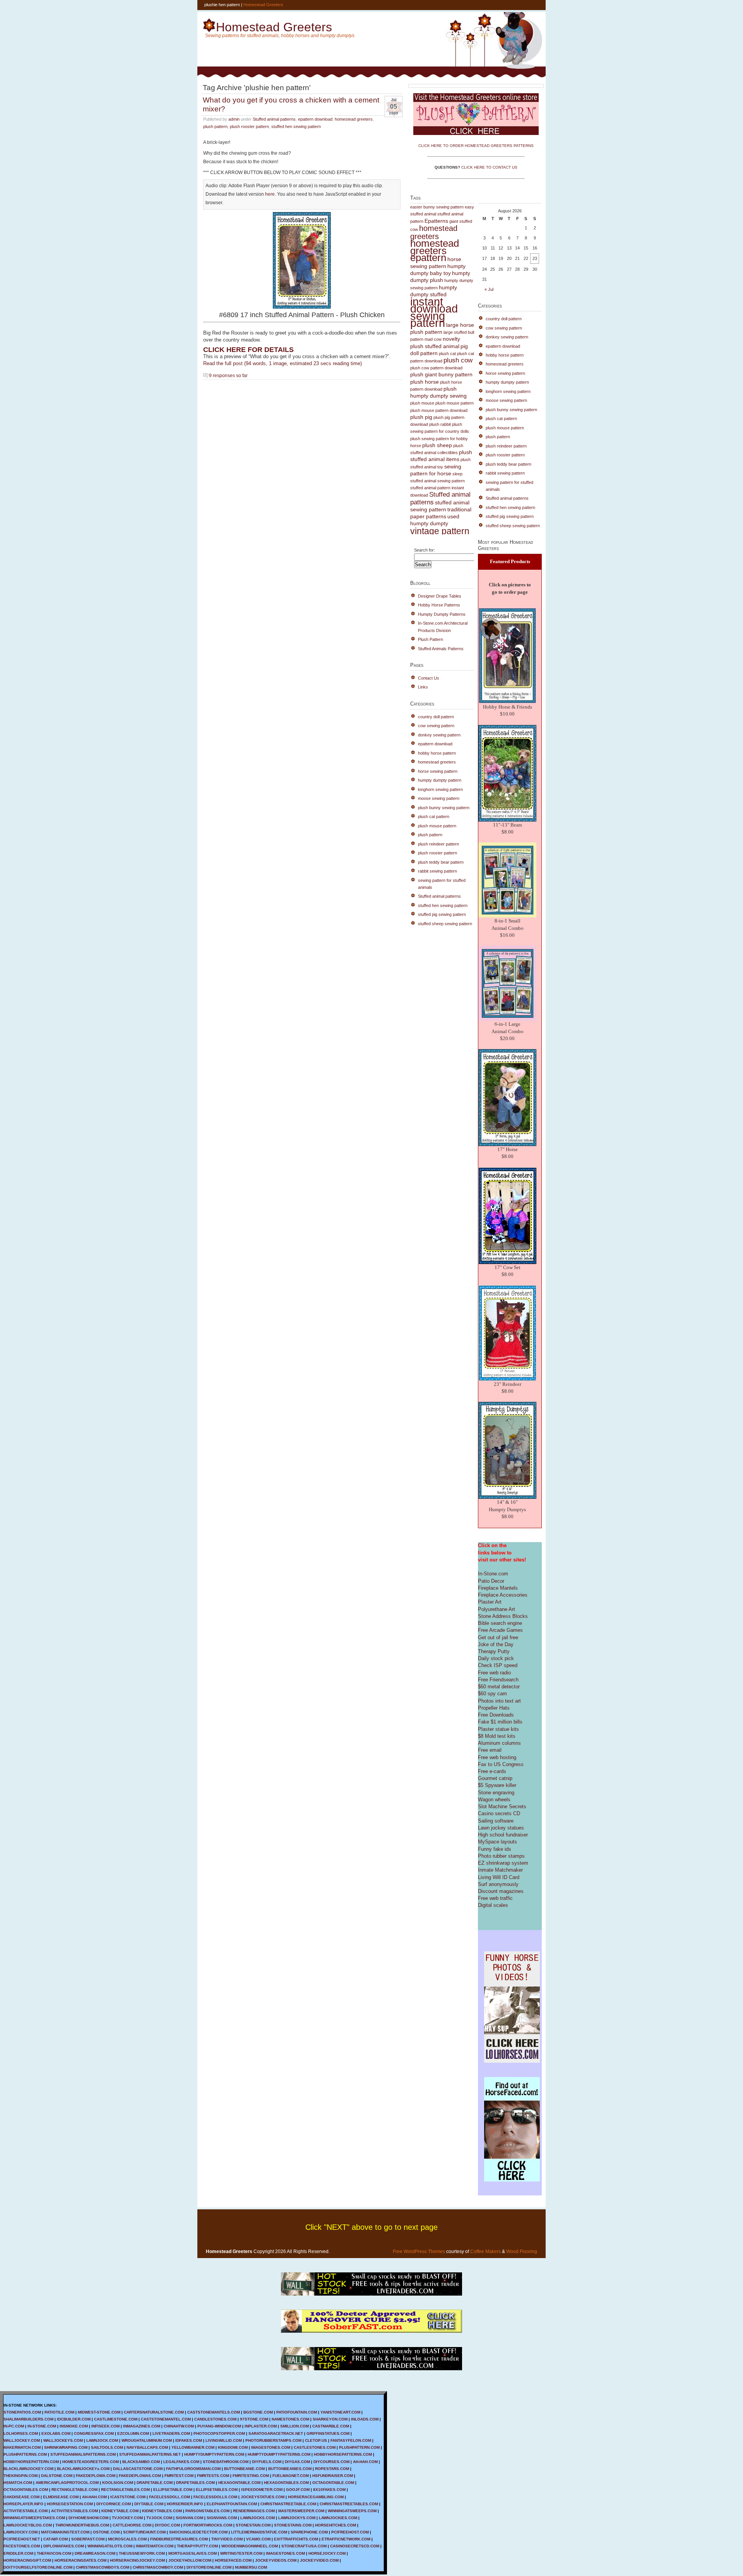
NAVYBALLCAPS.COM (147, 2447)
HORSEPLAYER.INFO (23, 2504)
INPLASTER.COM (261, 2426)
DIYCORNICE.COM (114, 2504)
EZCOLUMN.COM (133, 2433)
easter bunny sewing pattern (437, 207)
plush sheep (437, 445)
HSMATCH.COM (18, 2483)
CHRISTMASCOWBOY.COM (158, 2567)
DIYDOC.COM (167, 2525)
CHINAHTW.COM (179, 2426)
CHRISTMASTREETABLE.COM (288, 2504)
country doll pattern (436, 717)
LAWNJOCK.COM (102, 2440)
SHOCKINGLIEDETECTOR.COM (198, 2532)
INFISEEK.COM (105, 2426)
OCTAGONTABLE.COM (333, 2483)
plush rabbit (440, 424)
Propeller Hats (494, 1708)
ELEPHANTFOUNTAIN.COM (232, 2504)
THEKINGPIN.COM (21, 2476)
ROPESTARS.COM (332, 2469)
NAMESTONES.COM (290, 2419)
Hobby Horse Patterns (439, 605)
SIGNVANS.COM (222, 2518)
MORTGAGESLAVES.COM (193, 2553)
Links (423, 687)
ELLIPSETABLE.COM (173, 2490)
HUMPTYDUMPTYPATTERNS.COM (279, 2454)
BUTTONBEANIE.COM (244, 2469)
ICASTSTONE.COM (128, 2497)
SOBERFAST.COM (88, 2539)
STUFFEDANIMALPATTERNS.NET (150, 2454)
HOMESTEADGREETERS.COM (91, 2462)
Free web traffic (495, 1898)
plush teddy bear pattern (441, 862)
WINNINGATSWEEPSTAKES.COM (34, 2518)
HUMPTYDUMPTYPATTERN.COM (214, 2454)
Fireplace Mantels (498, 1588)
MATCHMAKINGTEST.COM (65, 2532)
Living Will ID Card (499, 1877)
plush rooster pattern (249, 126)
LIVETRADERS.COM (171, 2433)
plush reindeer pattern (438, 844)
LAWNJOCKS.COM (258, 2518)
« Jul (489, 289)
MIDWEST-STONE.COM (99, 2412)
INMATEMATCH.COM (155, 2546)
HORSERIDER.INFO (185, 2504)
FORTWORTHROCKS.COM (208, 2525)
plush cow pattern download (436, 368)
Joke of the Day (496, 1644)
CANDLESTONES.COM (215, 2419)
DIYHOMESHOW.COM (88, 2518)
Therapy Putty (494, 1651)
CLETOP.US (316, 2440)
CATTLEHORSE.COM (132, 2525)
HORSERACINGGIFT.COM (27, 2560)
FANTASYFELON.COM (351, 2440)
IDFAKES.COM (189, 2440)
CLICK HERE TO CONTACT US (489, 167)
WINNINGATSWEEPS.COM (352, 2511)
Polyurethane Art (496, 1609)
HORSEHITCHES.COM (336, 2525)
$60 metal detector (499, 1687)
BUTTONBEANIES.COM (290, 2469)
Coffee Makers (485, 2251)
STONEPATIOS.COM (22, 2412)
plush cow (458, 360)
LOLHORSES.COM (21, 2433)
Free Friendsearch (498, 1680)
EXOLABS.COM (56, 2433)
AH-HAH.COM (365, 2462)
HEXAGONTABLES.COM (286, 2483)
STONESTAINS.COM (293, 2525)
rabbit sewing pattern (437, 871)
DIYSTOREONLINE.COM (209, 2567)
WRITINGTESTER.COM (241, 2553)
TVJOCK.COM (159, 2518)
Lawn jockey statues (501, 1828)
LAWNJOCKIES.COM (338, 2518)
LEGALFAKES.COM (181, 2462)
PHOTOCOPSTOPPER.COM (219, 2433)
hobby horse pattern (437, 753)
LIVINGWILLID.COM (224, 2440)
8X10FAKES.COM (329, 2490)
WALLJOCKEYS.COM (63, 2440)
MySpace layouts (497, 1842)
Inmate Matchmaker (500, 1870)
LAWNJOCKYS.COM (297, 2518)
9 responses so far (228, 375)
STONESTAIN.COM (253, 2525)
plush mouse (422, 403)
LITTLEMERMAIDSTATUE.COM (259, 2532)
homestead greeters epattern (435, 250)
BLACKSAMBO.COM (141, 2462)
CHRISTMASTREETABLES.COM (349, 2504)
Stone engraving (496, 1793)
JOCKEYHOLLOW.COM (190, 2560)
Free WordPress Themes (419, 2251)
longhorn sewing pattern (440, 789)
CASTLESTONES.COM (315, 2447)
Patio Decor (491, 1581)
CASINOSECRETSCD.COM (355, 2546)
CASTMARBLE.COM (331, 2426)
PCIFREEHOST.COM (350, 2532)
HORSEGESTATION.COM (70, 2504)
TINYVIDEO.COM (227, 2539)
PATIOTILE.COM (59, 2412)
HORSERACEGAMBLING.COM (316, 2497)
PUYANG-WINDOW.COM (219, 2426)
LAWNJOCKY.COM (21, 2532)
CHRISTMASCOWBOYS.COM (103, 2567)
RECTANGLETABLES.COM (125, 2490)
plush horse (425, 382)
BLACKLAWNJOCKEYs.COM (83, 2469)
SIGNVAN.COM (189, 2518)
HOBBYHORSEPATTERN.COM (31, 2462)
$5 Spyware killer (497, 1785)
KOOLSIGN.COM (118, 2483)
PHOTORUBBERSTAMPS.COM (273, 2440)
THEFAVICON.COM (54, 2553)
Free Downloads (496, 1715)
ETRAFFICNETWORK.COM (346, 2539)
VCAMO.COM (258, 2539)
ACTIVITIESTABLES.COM (74, 2511)
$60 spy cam (492, 1694)
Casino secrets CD (499, 1813)
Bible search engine (500, 1623)
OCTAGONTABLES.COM (26, 2490)
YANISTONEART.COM (340, 2412)
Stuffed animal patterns (274, 119)
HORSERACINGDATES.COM (80, 2560)
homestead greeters (354, 119)
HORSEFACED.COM (233, 2560)
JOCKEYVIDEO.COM (319, 2560)
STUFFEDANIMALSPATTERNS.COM (83, 2454)
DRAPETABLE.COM (155, 2483)
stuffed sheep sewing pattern (445, 924)
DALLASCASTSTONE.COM (138, 2469)
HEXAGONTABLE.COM (239, 2483)
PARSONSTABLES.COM (207, 2511)
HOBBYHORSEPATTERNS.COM (343, 2454)
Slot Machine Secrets (502, 1806)
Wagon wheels (494, 1800)
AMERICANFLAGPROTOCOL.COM (67, 2483)
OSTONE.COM (106, 2532)
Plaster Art (490, 1602)
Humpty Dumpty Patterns (442, 614)
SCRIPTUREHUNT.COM (144, 2532)
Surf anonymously (498, 1884)
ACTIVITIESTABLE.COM (26, 2511)
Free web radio (494, 1673)
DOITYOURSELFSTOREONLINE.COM (38, 2567)
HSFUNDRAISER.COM (333, 2476)
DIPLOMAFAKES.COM (64, 2546)
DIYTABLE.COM (149, 2504)
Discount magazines (501, 1891)
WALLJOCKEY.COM (22, 2440)
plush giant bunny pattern (441, 375)
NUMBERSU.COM (251, 2567)
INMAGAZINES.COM (142, 2426)
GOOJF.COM (298, 2490)
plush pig (421, 417)
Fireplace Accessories (503, 1595)
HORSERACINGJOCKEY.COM (137, 2560)
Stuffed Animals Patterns (441, 649)
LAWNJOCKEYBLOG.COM (28, 2525)
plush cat (447, 354)
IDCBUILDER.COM (74, 2419)
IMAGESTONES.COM (271, 2447)
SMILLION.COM (294, 2426)
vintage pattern (440, 531)
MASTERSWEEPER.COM (301, 2511)
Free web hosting (497, 1757)
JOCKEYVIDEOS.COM (276, 2560)
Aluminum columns (499, 1743)
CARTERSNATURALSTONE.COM (154, 2412)
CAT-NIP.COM (56, 2539)
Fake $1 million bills (500, 1722)
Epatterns (436, 221)
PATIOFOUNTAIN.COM (297, 2412)
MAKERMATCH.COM (22, 2447)
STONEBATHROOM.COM (226, 2462)
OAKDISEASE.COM (21, 2497)
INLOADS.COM (365, 2419)
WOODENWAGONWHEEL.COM (250, 2546)
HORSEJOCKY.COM (327, 2553)
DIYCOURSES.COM (331, 2462)
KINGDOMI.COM (233, 2447)
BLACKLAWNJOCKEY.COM (28, 2469)
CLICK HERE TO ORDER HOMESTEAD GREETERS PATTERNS (476, 146)
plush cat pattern (434, 817)
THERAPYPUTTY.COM (197, 2546)
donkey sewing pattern (439, 735)
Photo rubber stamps (501, 1856)
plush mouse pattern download (439, 410)
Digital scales (493, 1905)
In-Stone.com (493, 1574)
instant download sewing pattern (434, 312)
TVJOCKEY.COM (127, 2518)
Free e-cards (492, 1771)
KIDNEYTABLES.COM (162, 2511)
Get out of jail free (498, 1637)
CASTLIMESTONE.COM (116, 2419)
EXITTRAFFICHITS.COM (296, 2539)
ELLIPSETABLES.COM (217, 2490)
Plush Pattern (431, 639)
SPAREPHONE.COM (309, 2532)
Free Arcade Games (500, 1630)
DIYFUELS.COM (267, 2462)
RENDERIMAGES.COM (254, 2511)
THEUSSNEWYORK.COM (142, 2553)
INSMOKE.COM (74, 2426)
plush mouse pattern (455, 403)
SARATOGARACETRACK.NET (276, 2433)
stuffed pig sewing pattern (442, 914)
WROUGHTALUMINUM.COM (147, 2440)
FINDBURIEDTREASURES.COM (179, 2539)
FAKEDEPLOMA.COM (96, 2476)
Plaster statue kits (498, 1729)
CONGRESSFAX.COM (94, 2433)
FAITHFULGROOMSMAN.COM (193, 2469)
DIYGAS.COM (297, 2462)
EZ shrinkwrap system (503, 1863)
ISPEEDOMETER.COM (262, 2490)
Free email (490, 1750)
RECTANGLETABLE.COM (74, 2490)
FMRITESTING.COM (251, 2476)
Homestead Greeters (263, 5)
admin (234, 119)
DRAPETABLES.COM (195, 2483)
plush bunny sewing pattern (444, 808)
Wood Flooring (522, 2251)
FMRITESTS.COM (213, 2476)
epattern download (315, 119)
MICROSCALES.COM (127, 2539)
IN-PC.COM (14, 2426)
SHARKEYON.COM (330, 2419)
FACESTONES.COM (22, 2546)
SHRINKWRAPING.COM (66, 2447)
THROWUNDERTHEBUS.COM (82, 2525)
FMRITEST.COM (179, 2476)
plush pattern (215, 126)
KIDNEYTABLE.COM (120, 2511)
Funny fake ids (495, 1849)
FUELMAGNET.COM (291, 2476)
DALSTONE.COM (57, 2476)
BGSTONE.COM (258, 2412)
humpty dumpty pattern (440, 780)
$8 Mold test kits (497, 1736)
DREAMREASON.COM (95, 2553)
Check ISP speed (498, 1665)
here (270, 194)
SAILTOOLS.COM (107, 2447)
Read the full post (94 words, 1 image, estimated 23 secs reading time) (282, 363)
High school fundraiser (503, 1835)
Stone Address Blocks (503, 1616)
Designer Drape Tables (440, 596)
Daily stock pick (496, 1658)
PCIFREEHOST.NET (22, 2539)
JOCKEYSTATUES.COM (263, 2497)
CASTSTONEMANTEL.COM (166, 2419)
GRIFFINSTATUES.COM (328, 2433)
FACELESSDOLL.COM (169, 2497)
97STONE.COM (254, 2419)
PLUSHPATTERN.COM (359, 2447)
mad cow (433, 339)
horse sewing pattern (438, 771)
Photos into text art (499, 1701)
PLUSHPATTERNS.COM (25, 2454)
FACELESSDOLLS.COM (215, 2497)
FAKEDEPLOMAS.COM (140, 2476)
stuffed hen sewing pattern (296, 126)
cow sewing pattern (436, 726)
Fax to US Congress (501, 1764)
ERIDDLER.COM (18, 2553)
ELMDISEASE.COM (61, 2497)
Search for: (425, 550)
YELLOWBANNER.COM (193, 2447)
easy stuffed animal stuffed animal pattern (442, 214)
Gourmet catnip (495, 1778)
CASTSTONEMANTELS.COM (214, 2412)
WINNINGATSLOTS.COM (110, 2546)
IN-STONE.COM (42, 2426)
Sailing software (496, 1821)
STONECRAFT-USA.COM (304, 2546)
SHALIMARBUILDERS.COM (28, 2419)
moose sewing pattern (439, 798)
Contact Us (429, 678)
